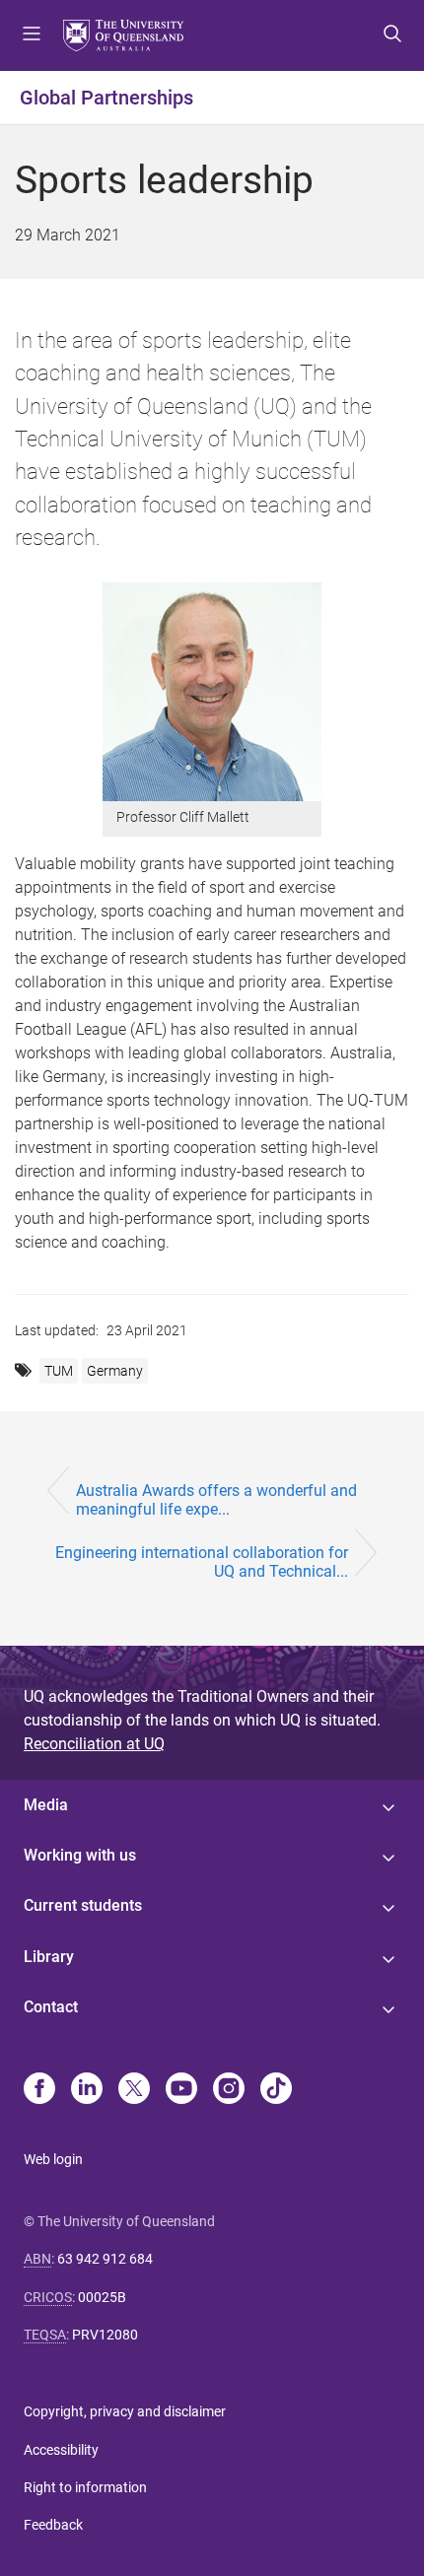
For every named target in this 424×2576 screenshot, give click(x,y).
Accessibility (61, 2450)
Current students (83, 1905)
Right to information (85, 2487)
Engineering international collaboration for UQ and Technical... (202, 1562)
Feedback (53, 2525)
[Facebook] (39, 2090)
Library (49, 1957)
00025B (102, 2297)
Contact (51, 2007)
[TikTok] (276, 2090)
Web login (53, 2159)
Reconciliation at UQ (94, 1744)
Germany (115, 1371)
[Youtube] (181, 2090)
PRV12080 (105, 2335)
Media (46, 1805)
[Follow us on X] (134, 2090)
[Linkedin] (87, 2090)
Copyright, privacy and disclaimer (125, 2411)
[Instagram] (229, 2090)
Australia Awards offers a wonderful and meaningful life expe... (216, 1500)
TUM (59, 1371)
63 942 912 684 (105, 2259)
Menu (32, 35)
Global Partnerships (106, 98)
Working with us (80, 1855)
